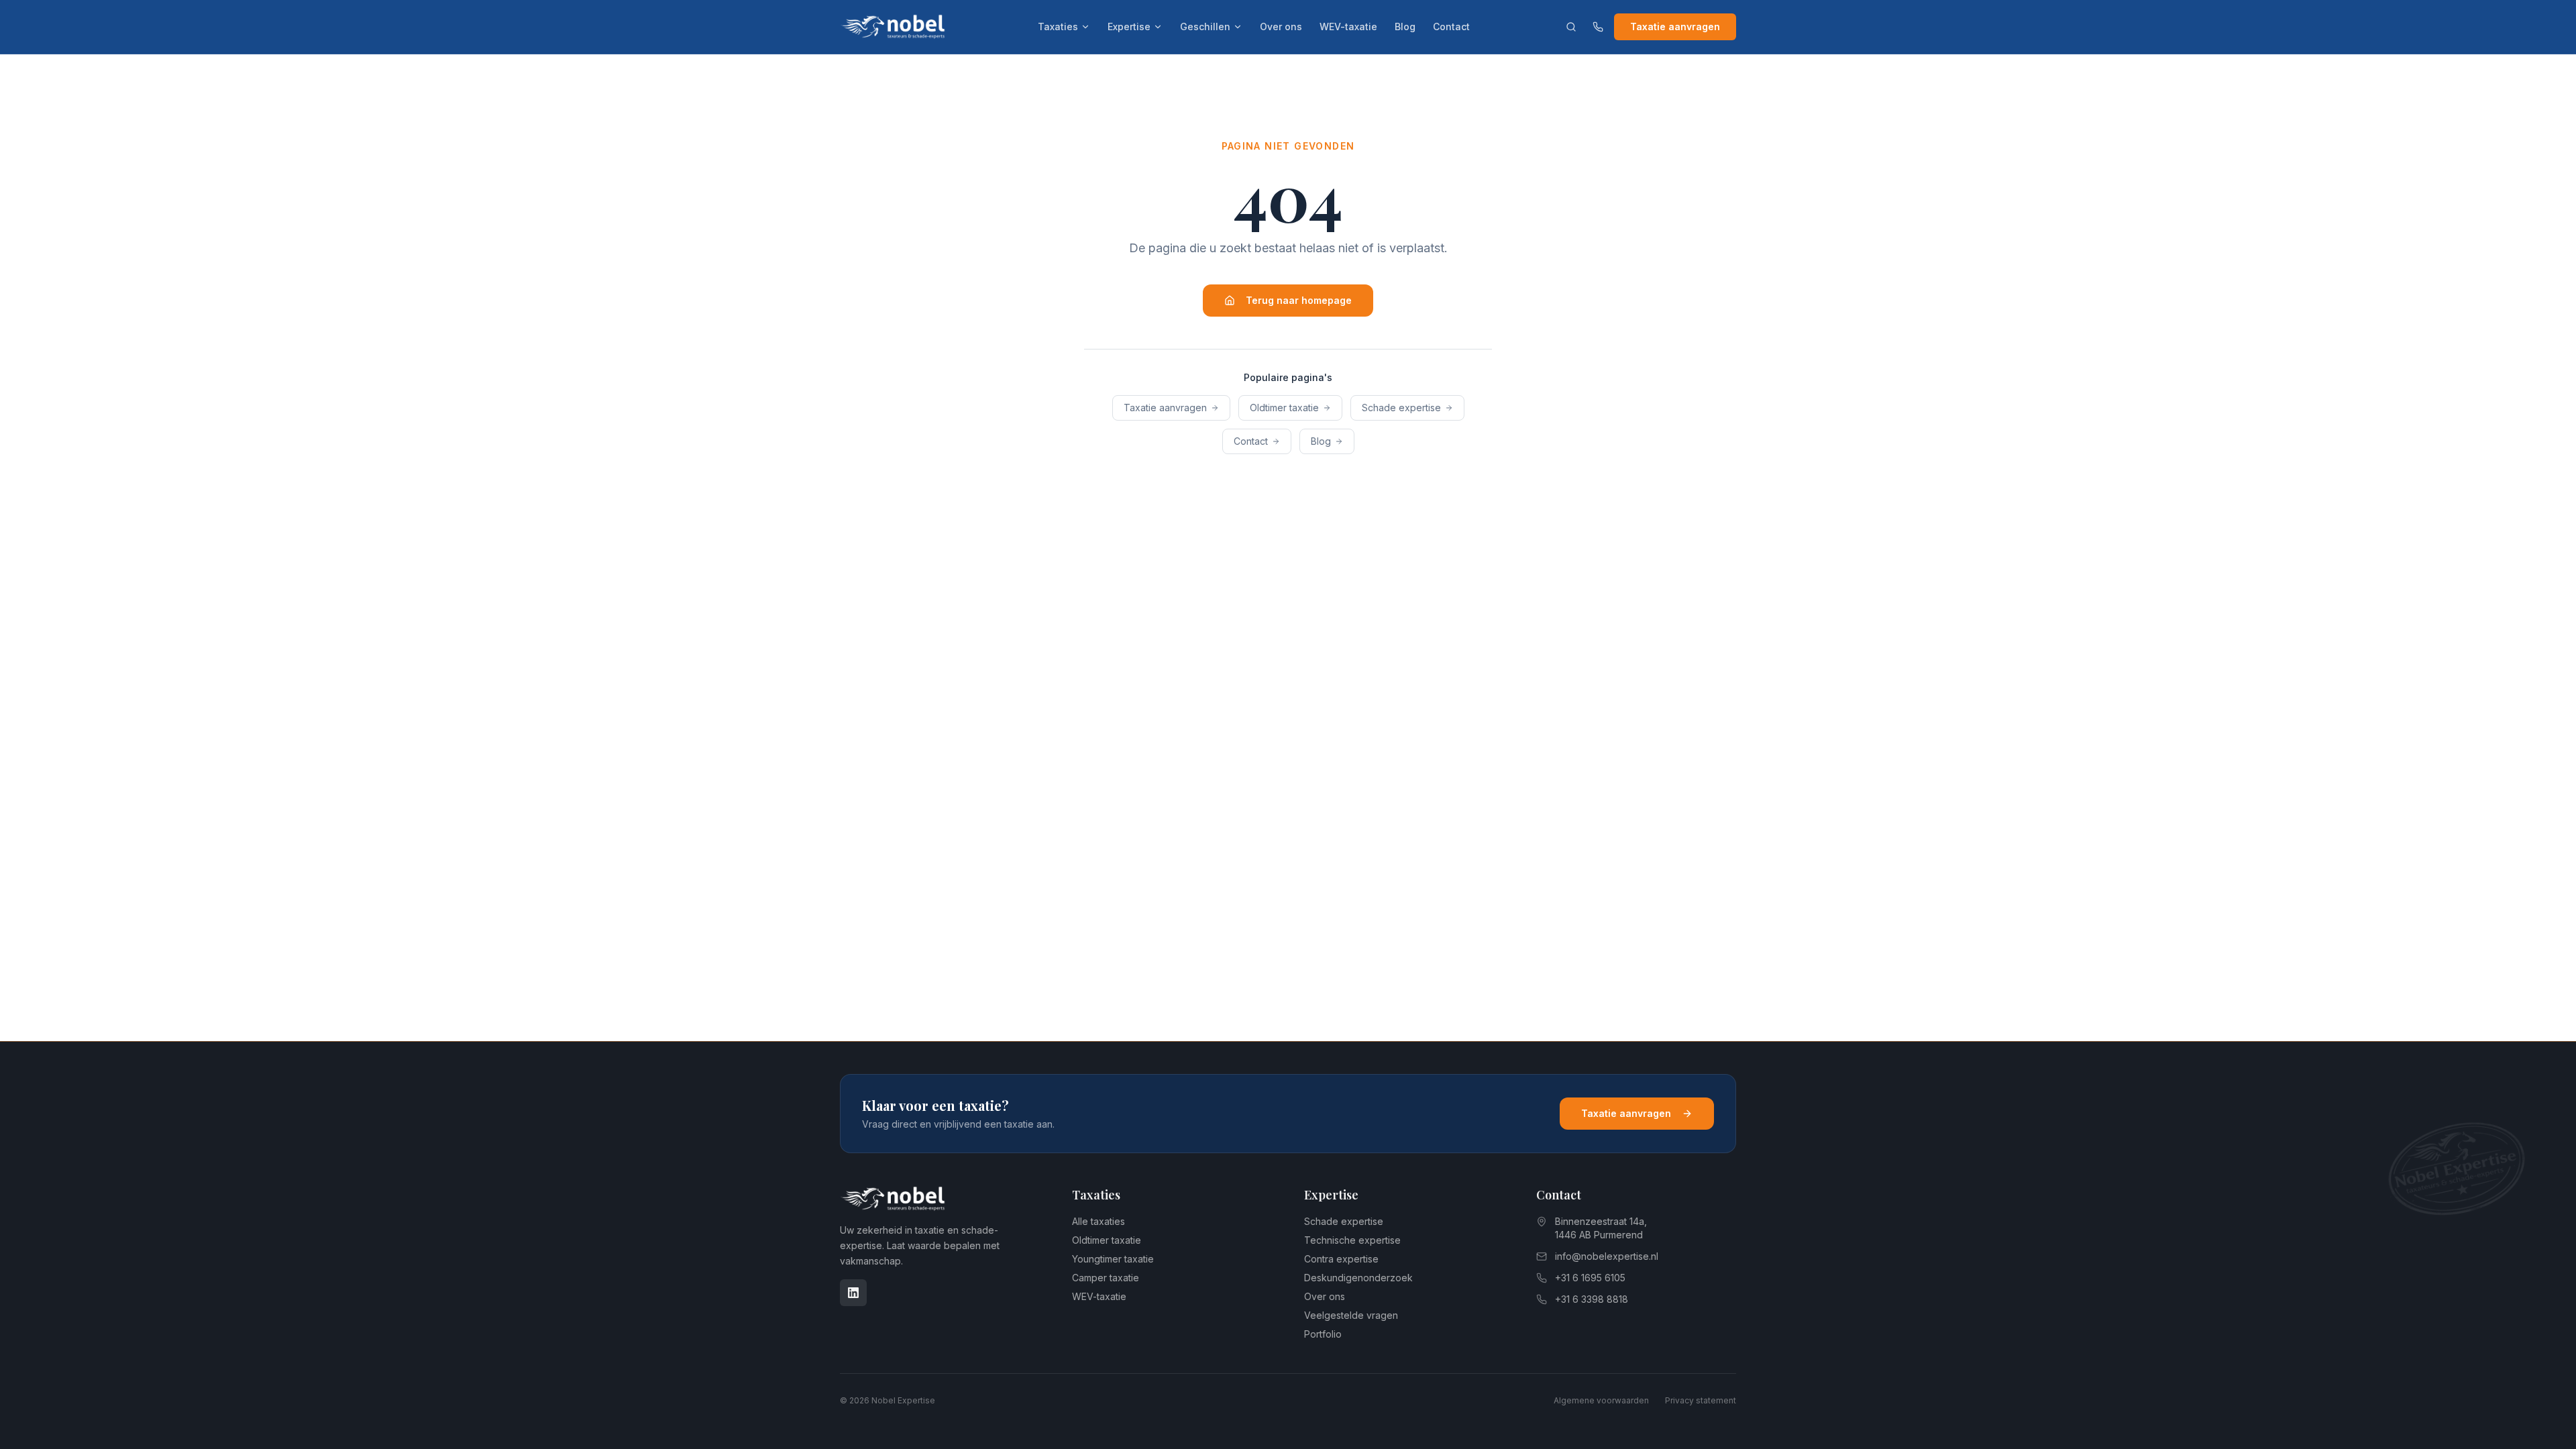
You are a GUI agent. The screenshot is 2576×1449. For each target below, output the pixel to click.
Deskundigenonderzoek (1358, 1278)
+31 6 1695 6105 (1590, 1278)
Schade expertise (1401, 408)
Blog (1405, 26)
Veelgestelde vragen (1351, 1315)
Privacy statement (1701, 1400)
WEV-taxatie (1348, 26)
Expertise (1129, 26)
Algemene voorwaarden (1601, 1400)
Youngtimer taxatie (1113, 1259)
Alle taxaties (1098, 1221)
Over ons (1281, 26)
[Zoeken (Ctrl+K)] (1571, 27)
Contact (1451, 26)
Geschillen (1205, 26)
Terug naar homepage (1299, 300)
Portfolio (1323, 1334)
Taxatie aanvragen (1675, 26)
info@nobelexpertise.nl (1607, 1256)
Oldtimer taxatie (1284, 408)
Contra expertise (1341, 1259)
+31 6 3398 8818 (1592, 1299)
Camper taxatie (1106, 1278)
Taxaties (1058, 26)
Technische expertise (1352, 1240)
